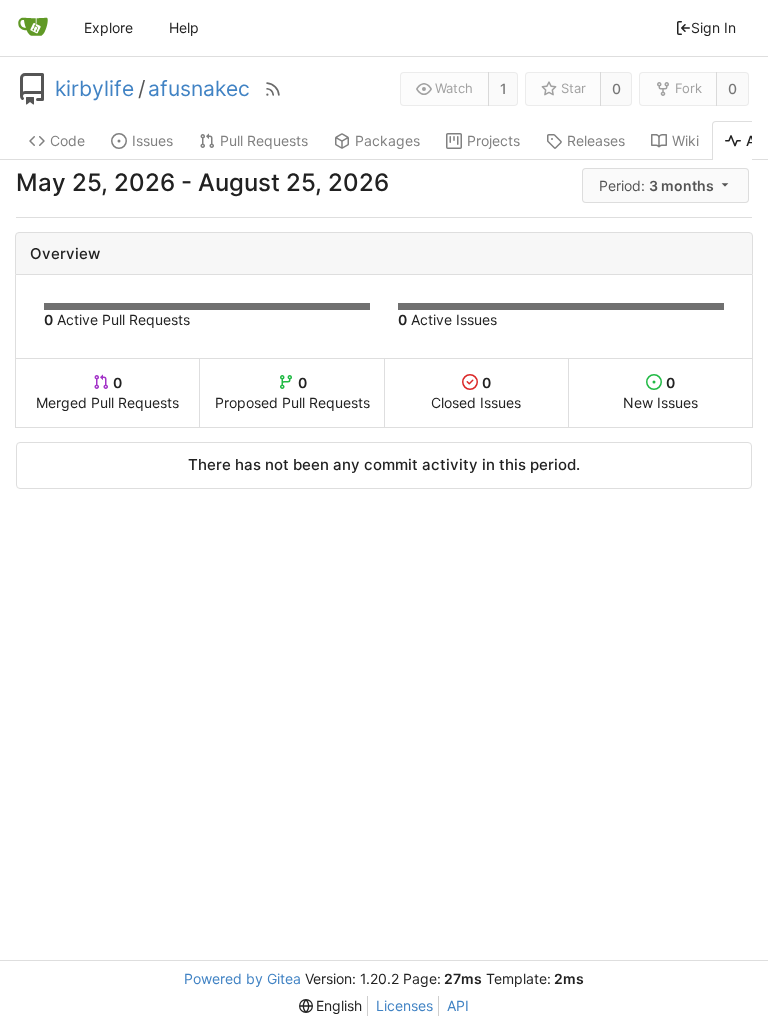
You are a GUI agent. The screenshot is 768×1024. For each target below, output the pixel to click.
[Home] (33, 28)
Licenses (404, 1005)
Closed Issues (476, 392)
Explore (108, 27)
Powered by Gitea (242, 978)
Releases (596, 140)
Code (67, 140)
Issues (152, 140)
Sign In (713, 27)
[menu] (667, 185)
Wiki (685, 140)
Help (184, 27)
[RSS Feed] (273, 89)
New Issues (660, 392)
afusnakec (199, 89)
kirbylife (94, 89)
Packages (387, 140)
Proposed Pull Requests (292, 392)
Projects (493, 140)
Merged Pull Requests (107, 392)
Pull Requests (264, 140)
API (458, 1005)
